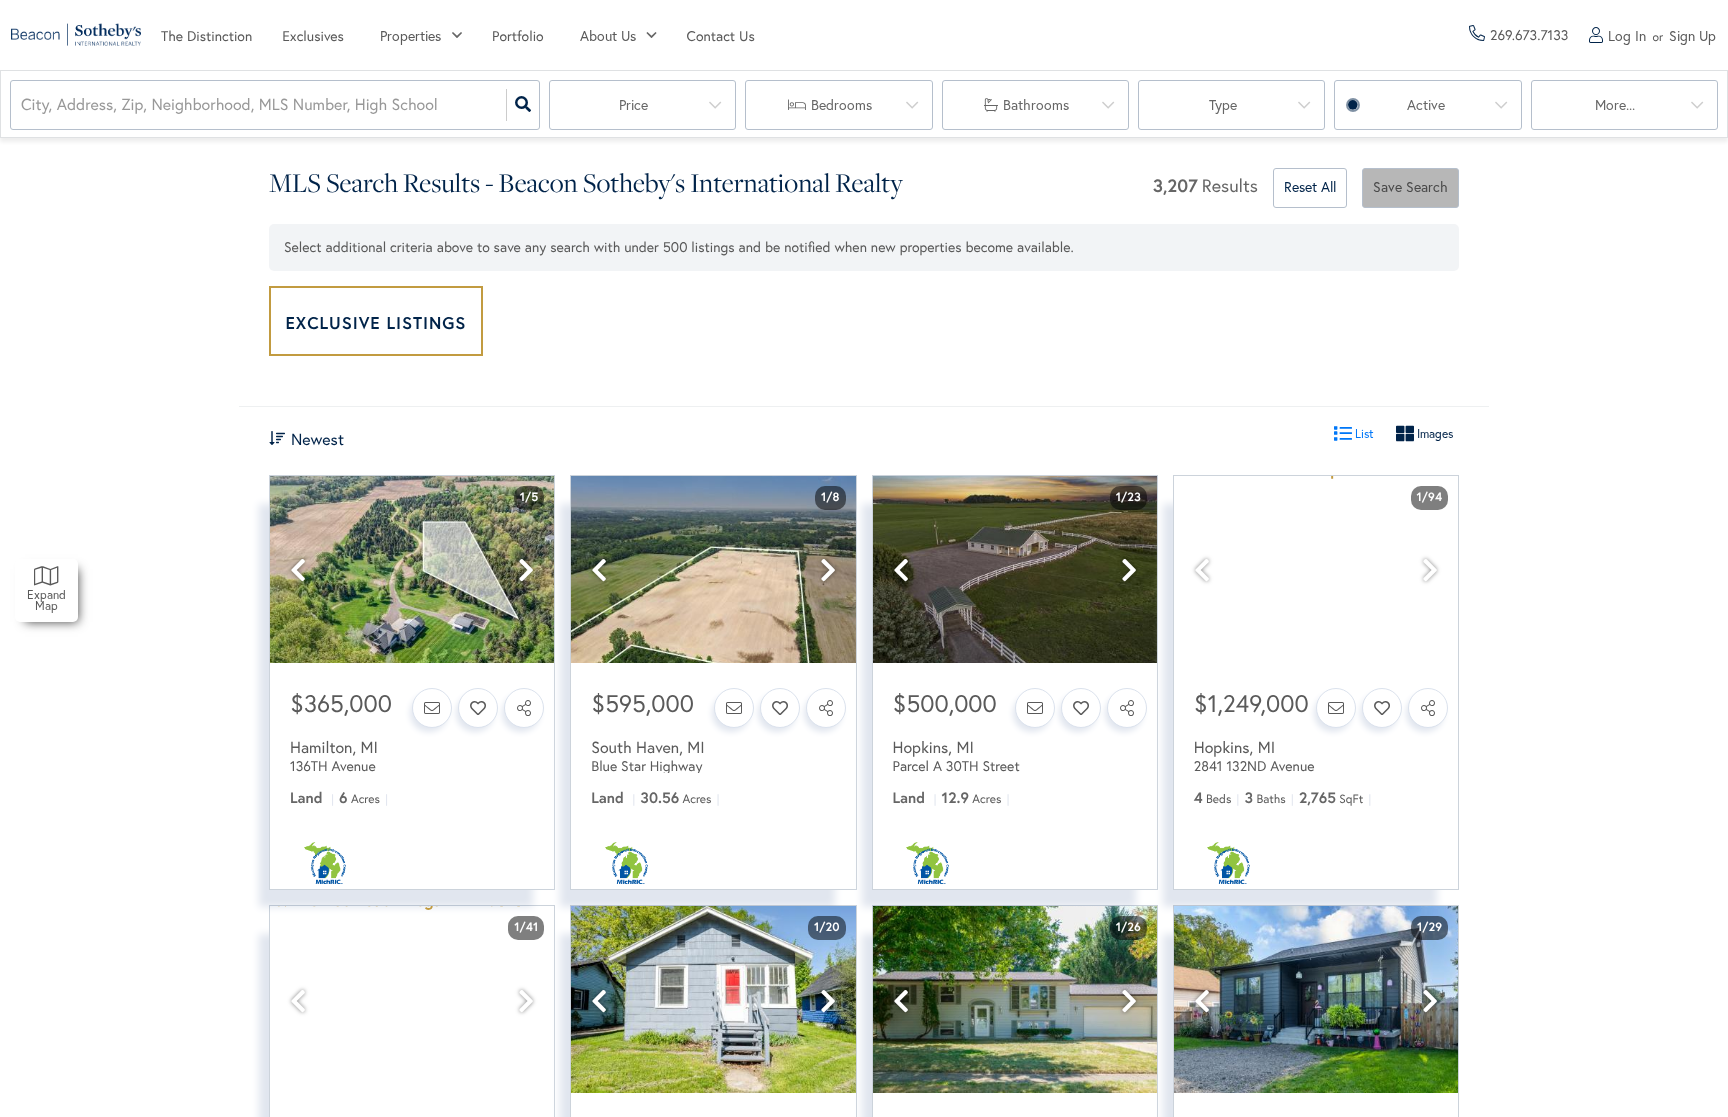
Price (633, 105)
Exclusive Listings (376, 322)
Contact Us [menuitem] (721, 36)
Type (1223, 105)
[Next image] (526, 570)
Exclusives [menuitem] (313, 36)
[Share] (524, 708)
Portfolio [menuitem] (518, 36)
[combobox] (23, 105)
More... (1615, 105)
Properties (410, 36)
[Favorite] (478, 708)
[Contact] (432, 708)
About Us (608, 36)
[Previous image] (298, 570)
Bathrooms (1036, 105)
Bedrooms (841, 105)
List (1363, 433)
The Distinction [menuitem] (206, 36)
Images (1433, 433)
